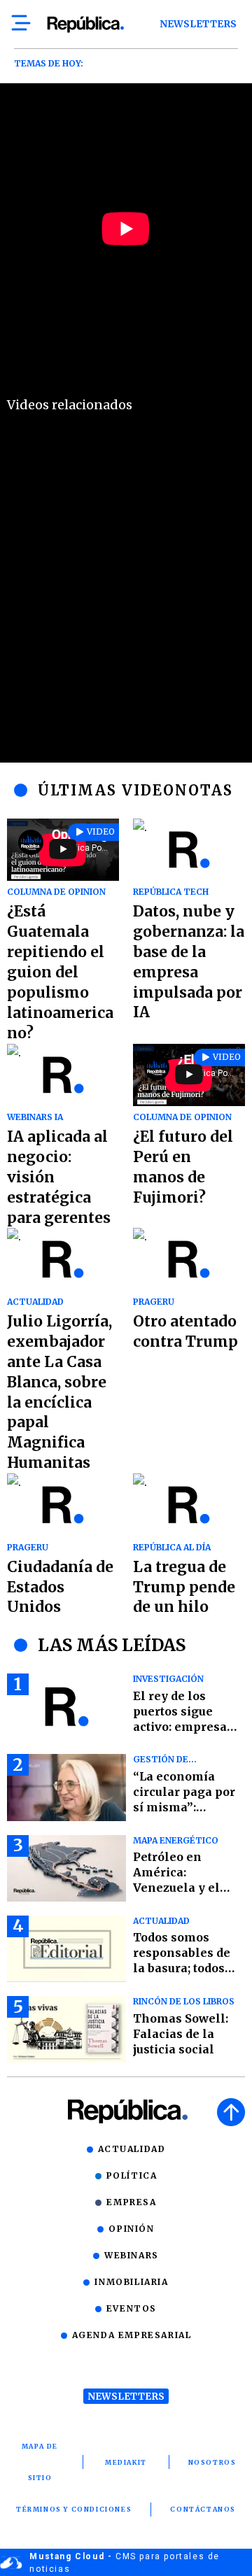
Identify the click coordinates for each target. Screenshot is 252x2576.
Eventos (132, 2308)
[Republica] (85, 24)
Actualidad (132, 2149)
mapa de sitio (40, 2462)
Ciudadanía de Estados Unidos (60, 1587)
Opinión (131, 2229)
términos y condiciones (74, 2509)
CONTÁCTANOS (203, 2509)
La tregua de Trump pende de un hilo (184, 1587)
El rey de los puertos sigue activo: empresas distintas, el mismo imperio (183, 1727)
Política (132, 2175)
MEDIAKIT (126, 2462)
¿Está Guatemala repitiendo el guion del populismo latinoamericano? (60, 972)
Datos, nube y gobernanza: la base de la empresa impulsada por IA (189, 962)
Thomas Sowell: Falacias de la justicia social (181, 2034)
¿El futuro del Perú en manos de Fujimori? (183, 1167)
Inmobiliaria (131, 2282)
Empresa (131, 2202)
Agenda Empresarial (132, 2335)
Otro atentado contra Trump (185, 1331)
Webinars (132, 2255)
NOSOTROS (212, 2462)
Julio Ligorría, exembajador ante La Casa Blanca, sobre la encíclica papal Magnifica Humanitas (59, 1392)
